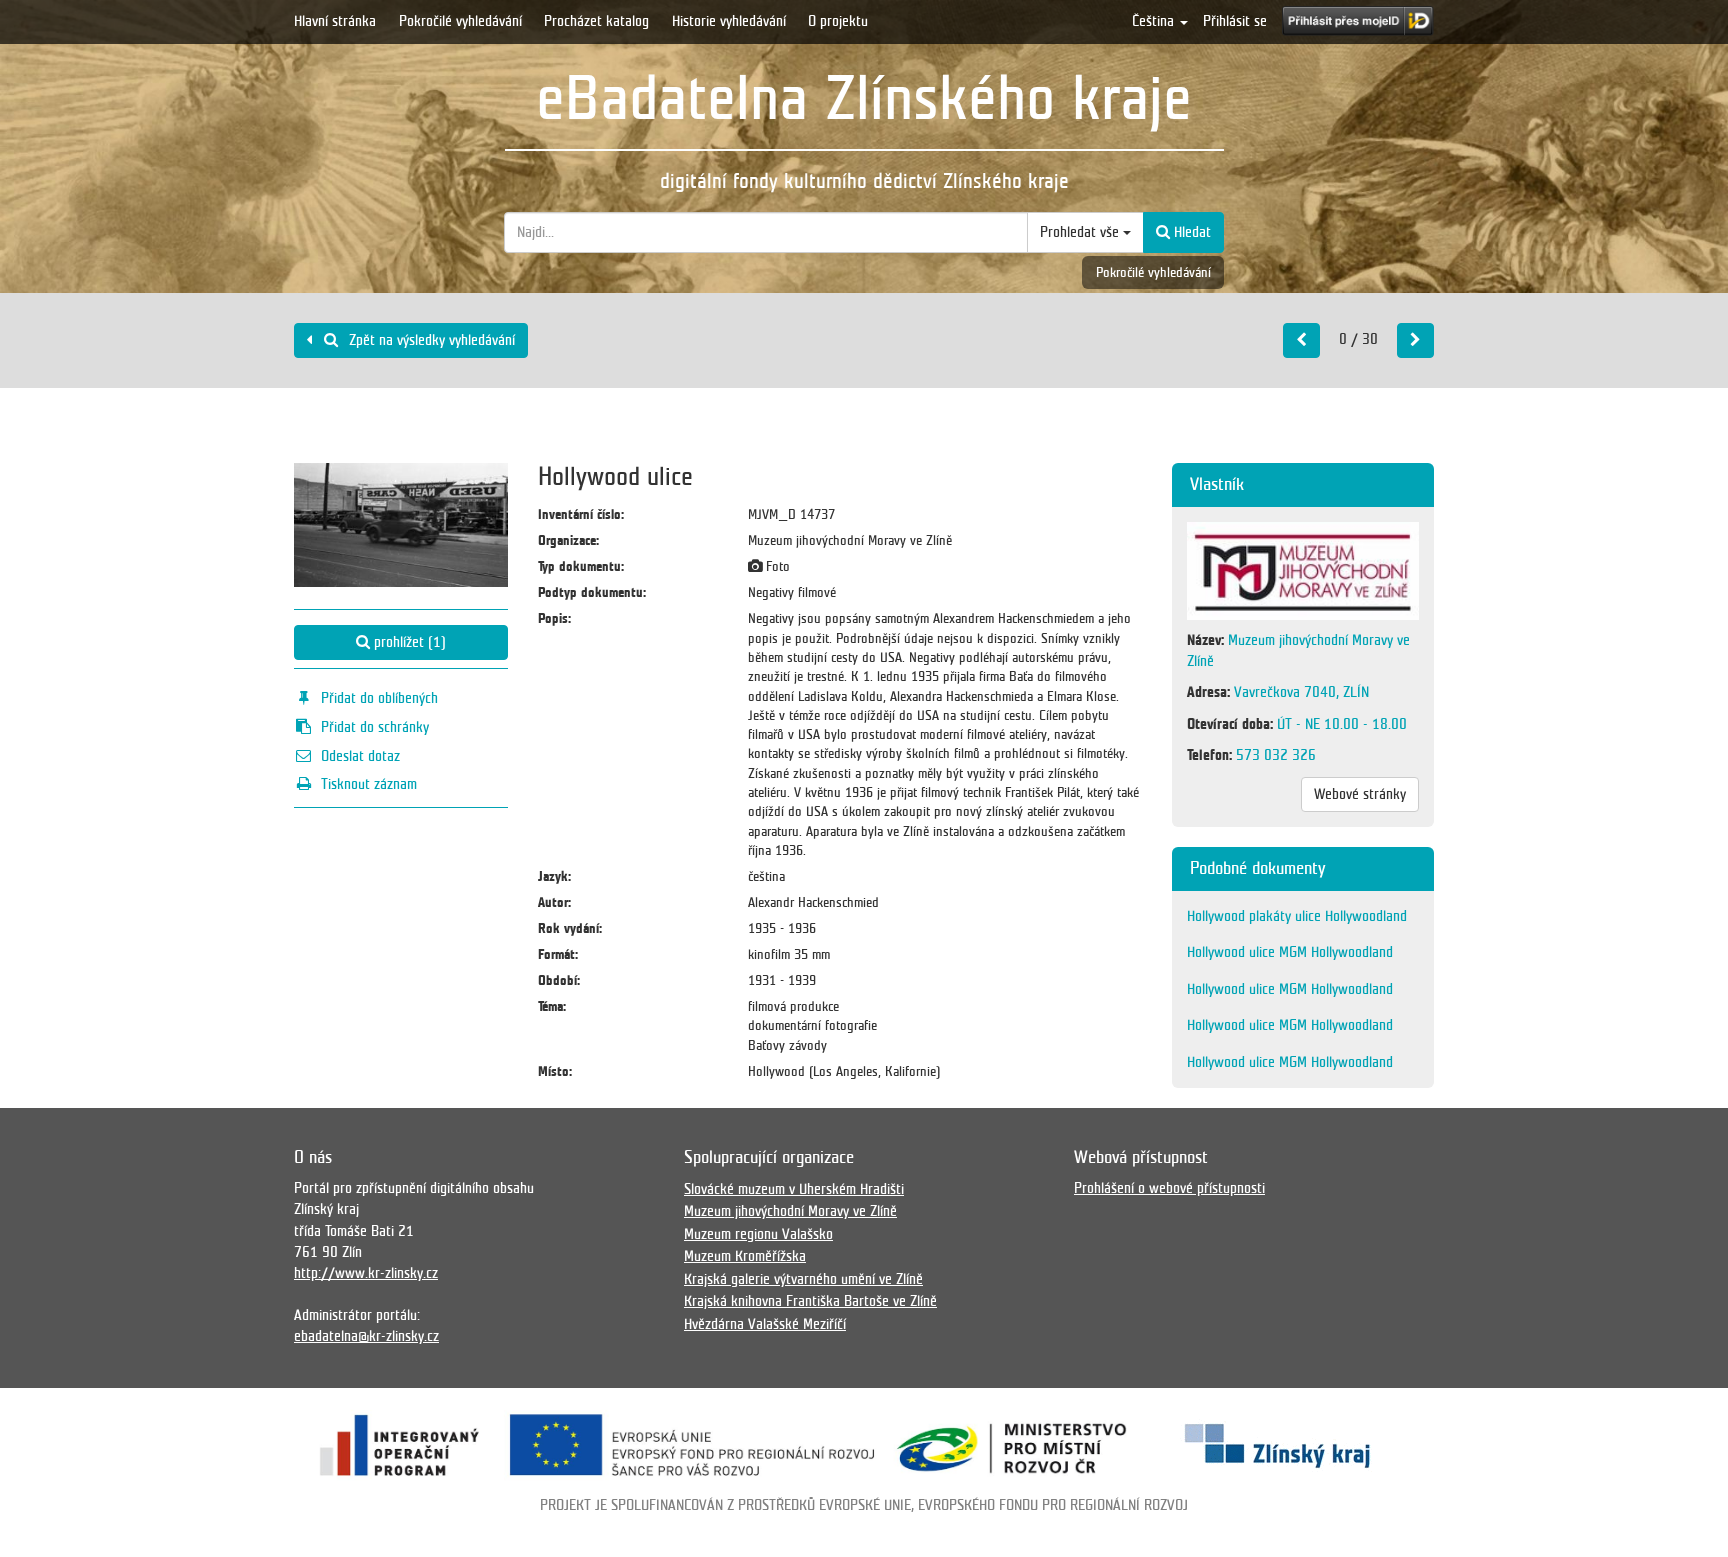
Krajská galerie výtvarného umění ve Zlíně (803, 1279)
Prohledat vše (1081, 232)
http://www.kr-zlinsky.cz (366, 1273)
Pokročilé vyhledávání (460, 21)
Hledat (1190, 232)
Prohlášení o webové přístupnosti (1169, 1188)
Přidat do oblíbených (379, 698)
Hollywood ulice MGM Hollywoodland (1290, 952)
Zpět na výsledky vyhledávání (430, 340)
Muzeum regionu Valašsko (758, 1234)
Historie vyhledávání (729, 21)
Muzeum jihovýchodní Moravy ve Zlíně (790, 1211)
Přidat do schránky (375, 727)
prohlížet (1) (408, 642)
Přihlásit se (1235, 21)
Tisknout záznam (369, 784)
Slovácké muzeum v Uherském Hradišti (794, 1189)
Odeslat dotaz (360, 756)
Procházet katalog (596, 21)
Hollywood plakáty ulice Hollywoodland (1297, 916)
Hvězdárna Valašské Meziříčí (765, 1324)
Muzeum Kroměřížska (745, 1256)
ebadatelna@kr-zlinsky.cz (366, 1336)
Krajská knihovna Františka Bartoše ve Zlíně (810, 1301)
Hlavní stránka (335, 21)
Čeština (1155, 21)
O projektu (838, 21)
